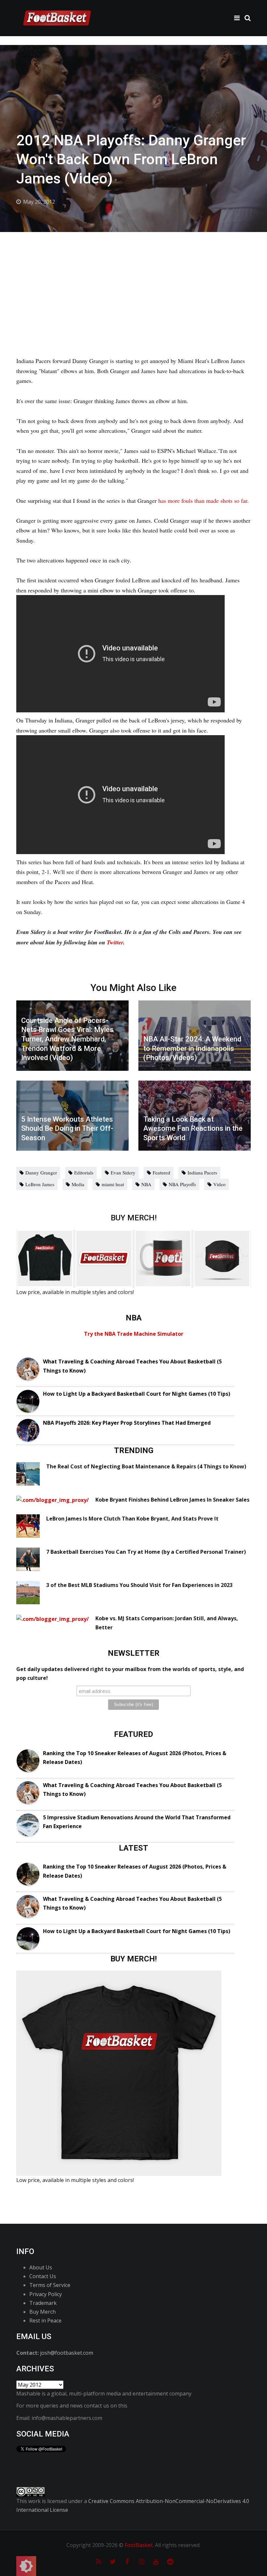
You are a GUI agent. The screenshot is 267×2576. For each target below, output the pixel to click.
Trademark (43, 2303)
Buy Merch (42, 2312)
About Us (41, 2267)
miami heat (113, 1184)
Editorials (84, 1172)
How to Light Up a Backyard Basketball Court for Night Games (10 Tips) (137, 1394)
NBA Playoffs (182, 1184)
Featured (162, 1172)
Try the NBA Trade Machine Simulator (134, 1334)
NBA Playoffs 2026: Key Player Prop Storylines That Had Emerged (127, 1423)
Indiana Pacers (202, 1172)
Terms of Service (50, 2285)
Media (78, 1184)
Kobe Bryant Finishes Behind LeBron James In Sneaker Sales (172, 1500)
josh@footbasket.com (67, 2353)
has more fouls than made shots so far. (204, 501)
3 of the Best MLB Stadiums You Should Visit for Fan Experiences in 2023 (139, 1585)
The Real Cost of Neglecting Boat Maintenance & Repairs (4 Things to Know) (146, 1466)
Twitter (115, 942)
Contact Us (43, 2276)
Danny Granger (41, 1172)
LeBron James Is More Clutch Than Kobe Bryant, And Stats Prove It (132, 1519)
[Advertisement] (133, 281)
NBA (146, 1184)
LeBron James (40, 1184)
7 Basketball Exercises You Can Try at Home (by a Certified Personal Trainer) (146, 1552)
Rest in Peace (45, 2321)
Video (219, 1184)
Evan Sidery (123, 1172)
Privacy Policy (46, 2294)
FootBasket (139, 2545)
